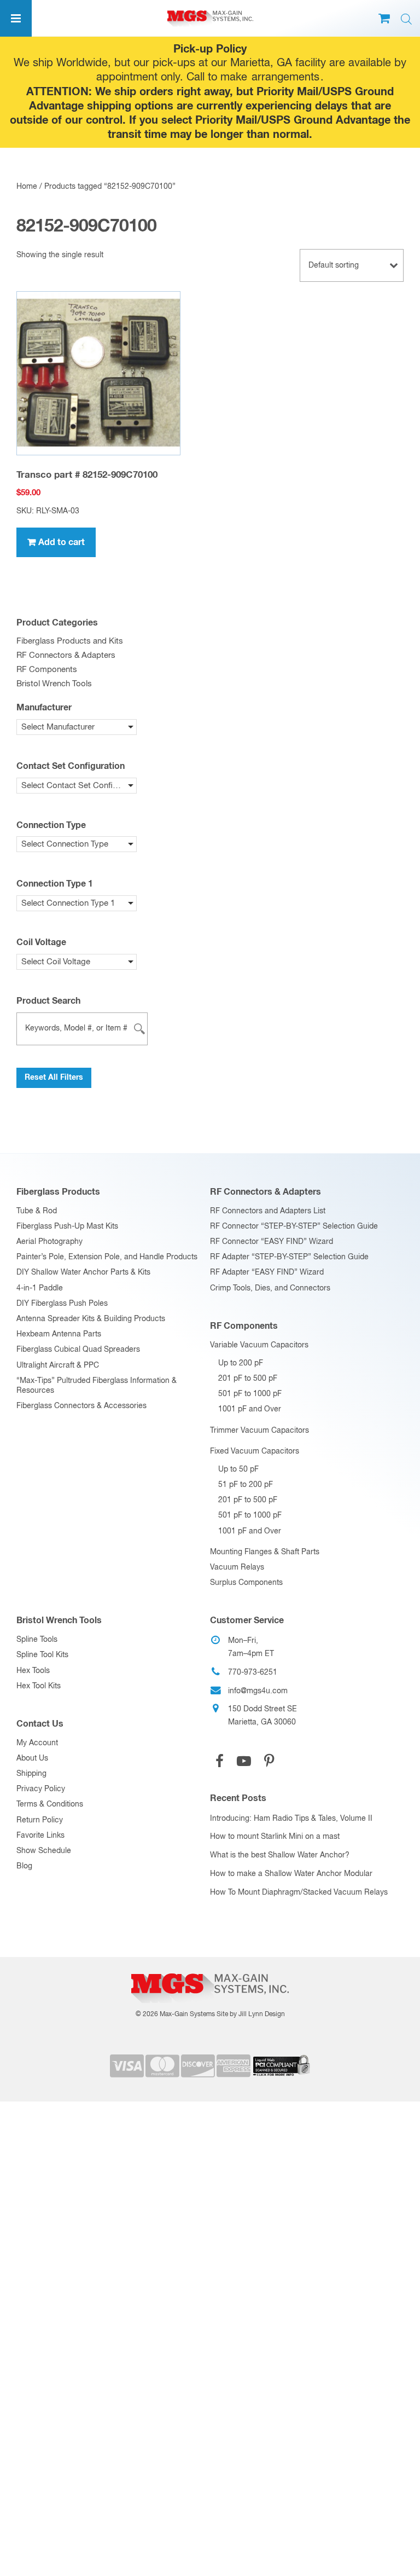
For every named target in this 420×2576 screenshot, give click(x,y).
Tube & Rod (37, 1211)
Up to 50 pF (238, 1469)
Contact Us (40, 1724)
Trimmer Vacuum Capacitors (259, 1431)
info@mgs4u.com (258, 1691)
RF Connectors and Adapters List (268, 1211)
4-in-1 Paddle (40, 1288)
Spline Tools (37, 1640)
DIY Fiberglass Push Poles (62, 1304)
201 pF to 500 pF (248, 1379)
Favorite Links (40, 1836)
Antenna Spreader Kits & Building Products (91, 1319)
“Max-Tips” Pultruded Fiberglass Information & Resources (97, 1386)
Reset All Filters (54, 1078)
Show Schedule (44, 1851)
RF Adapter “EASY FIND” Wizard (267, 1272)
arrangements (285, 77)
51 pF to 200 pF (246, 1485)
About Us (32, 1758)
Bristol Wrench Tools (54, 684)
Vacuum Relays (237, 1567)
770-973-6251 (253, 1672)
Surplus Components (246, 1583)
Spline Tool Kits (42, 1655)
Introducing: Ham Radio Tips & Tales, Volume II (291, 1819)
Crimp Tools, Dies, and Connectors (270, 1288)
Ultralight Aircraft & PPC (58, 1365)
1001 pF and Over (250, 1409)
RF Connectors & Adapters (66, 655)
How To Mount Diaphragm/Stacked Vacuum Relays (299, 1892)
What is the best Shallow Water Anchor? (280, 1855)
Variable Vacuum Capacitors (259, 1345)
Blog (24, 1866)
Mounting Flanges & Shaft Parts (265, 1552)
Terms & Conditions (50, 1804)
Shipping (31, 1774)
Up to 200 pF (241, 1363)
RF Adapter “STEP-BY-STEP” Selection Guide (289, 1257)
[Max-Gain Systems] (210, 1969)
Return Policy (40, 1820)
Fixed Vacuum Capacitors (255, 1451)
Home (27, 187)
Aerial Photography (49, 1242)
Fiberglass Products (58, 1192)
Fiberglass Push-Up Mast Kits (67, 1226)
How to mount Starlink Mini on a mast (275, 1837)
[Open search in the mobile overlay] (406, 19)
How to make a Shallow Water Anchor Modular (291, 1874)
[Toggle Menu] (16, 18)
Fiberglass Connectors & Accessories (81, 1406)
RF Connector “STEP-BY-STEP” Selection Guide (294, 1226)
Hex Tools (33, 1671)
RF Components (47, 670)
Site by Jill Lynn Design (251, 2015)
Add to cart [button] (62, 542)
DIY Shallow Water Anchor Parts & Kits (83, 1272)
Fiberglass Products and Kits (70, 641)
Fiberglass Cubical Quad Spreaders (78, 1350)
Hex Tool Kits (39, 1686)
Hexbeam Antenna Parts (59, 1334)
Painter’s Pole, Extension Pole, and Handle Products (107, 1257)
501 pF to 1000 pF (250, 1394)
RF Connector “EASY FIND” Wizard (272, 1242)
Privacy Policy (41, 1789)
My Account (37, 1743)
